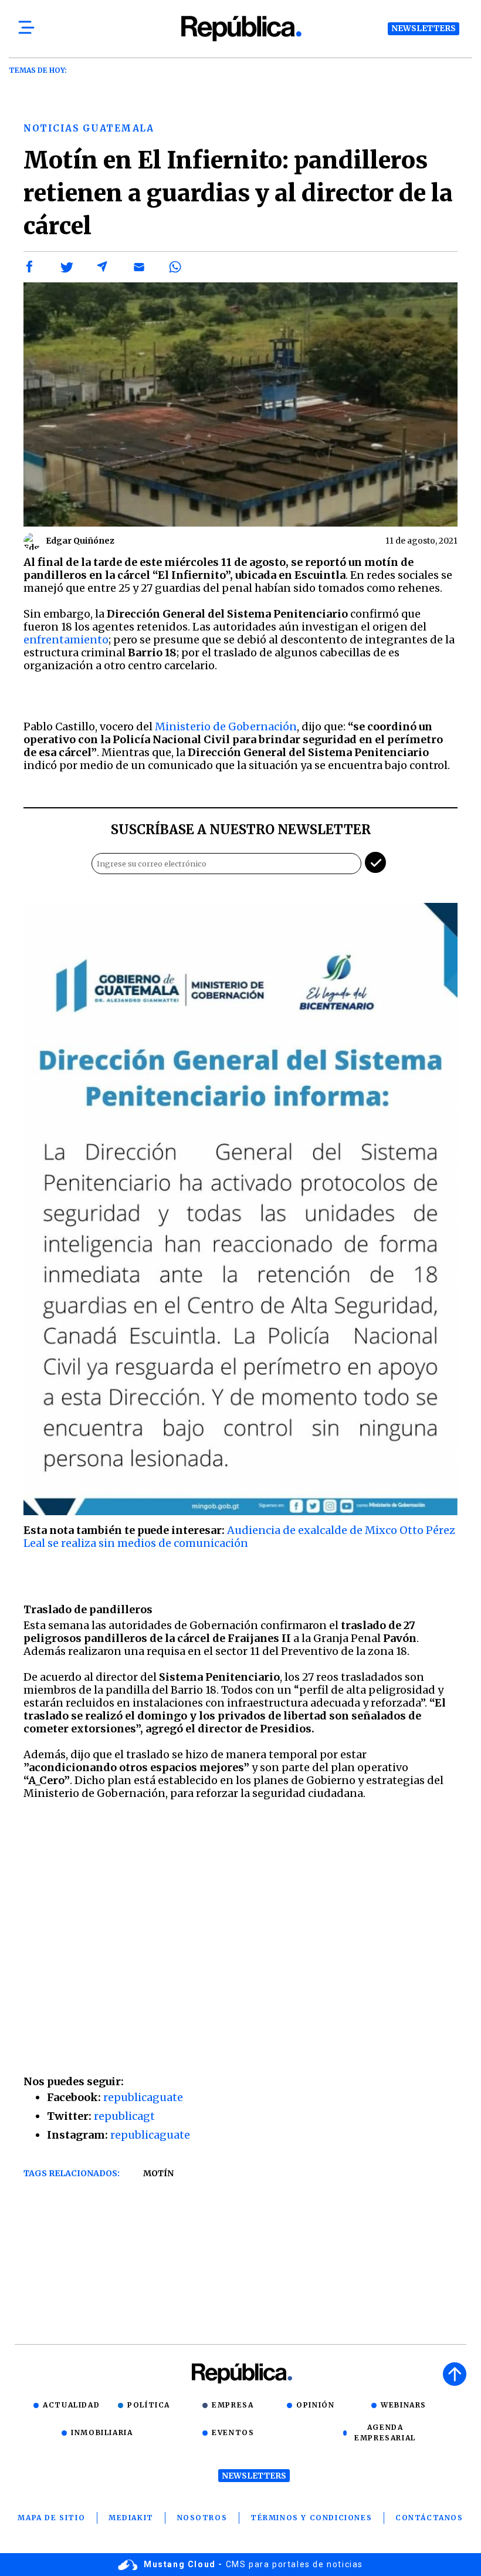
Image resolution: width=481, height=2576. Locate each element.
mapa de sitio (51, 2518)
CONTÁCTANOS (429, 2518)
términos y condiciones (311, 2518)
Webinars (404, 2405)
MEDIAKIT (131, 2518)
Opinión (315, 2405)
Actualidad (71, 2405)
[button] (30, 267)
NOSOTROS (202, 2518)
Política (149, 2405)
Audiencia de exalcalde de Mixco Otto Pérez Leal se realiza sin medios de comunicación (239, 1537)
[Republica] (240, 28)
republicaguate (143, 2097)
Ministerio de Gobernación (226, 726)
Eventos (233, 2432)
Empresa (233, 2405)
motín (158, 2173)
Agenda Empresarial (385, 2432)
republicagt (124, 2116)
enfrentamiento (66, 640)
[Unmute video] (240, 1935)
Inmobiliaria (102, 2432)
